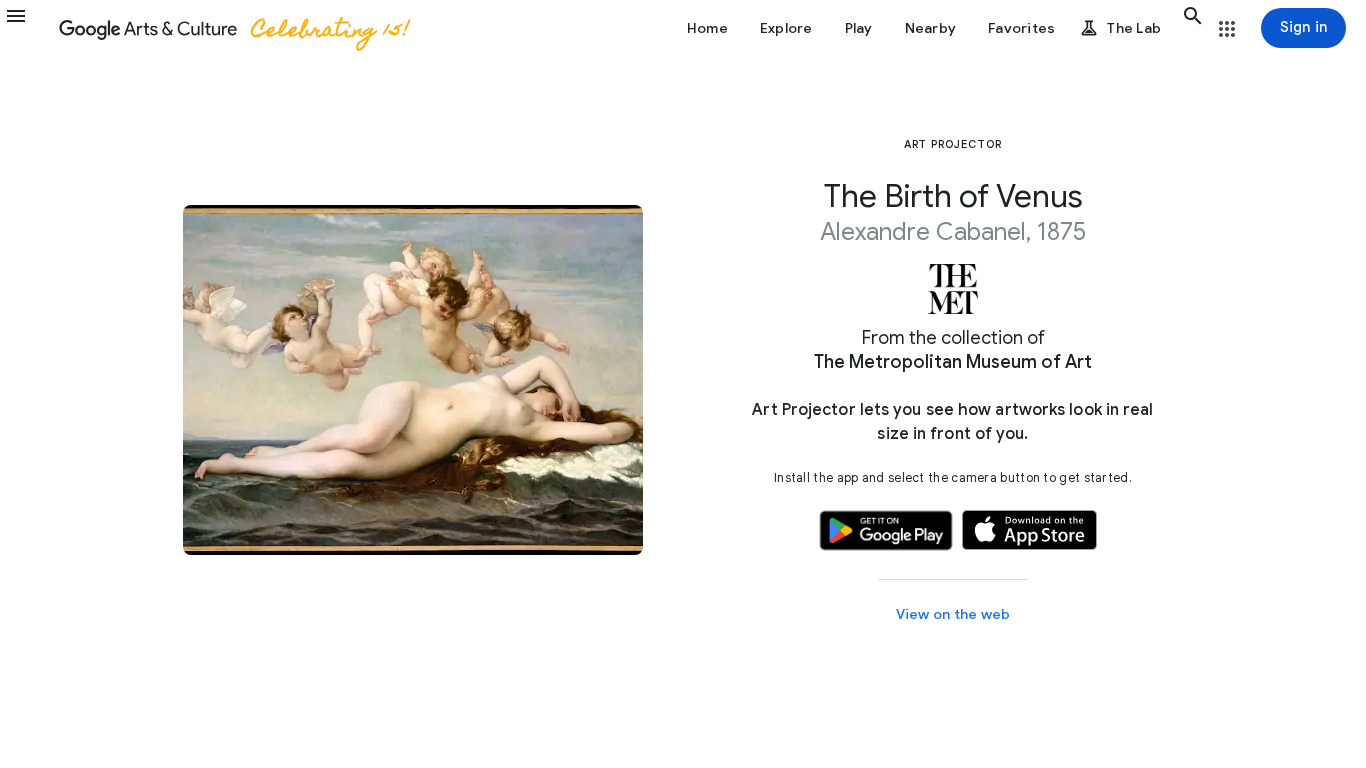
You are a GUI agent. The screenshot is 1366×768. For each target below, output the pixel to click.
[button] (28, 28)
